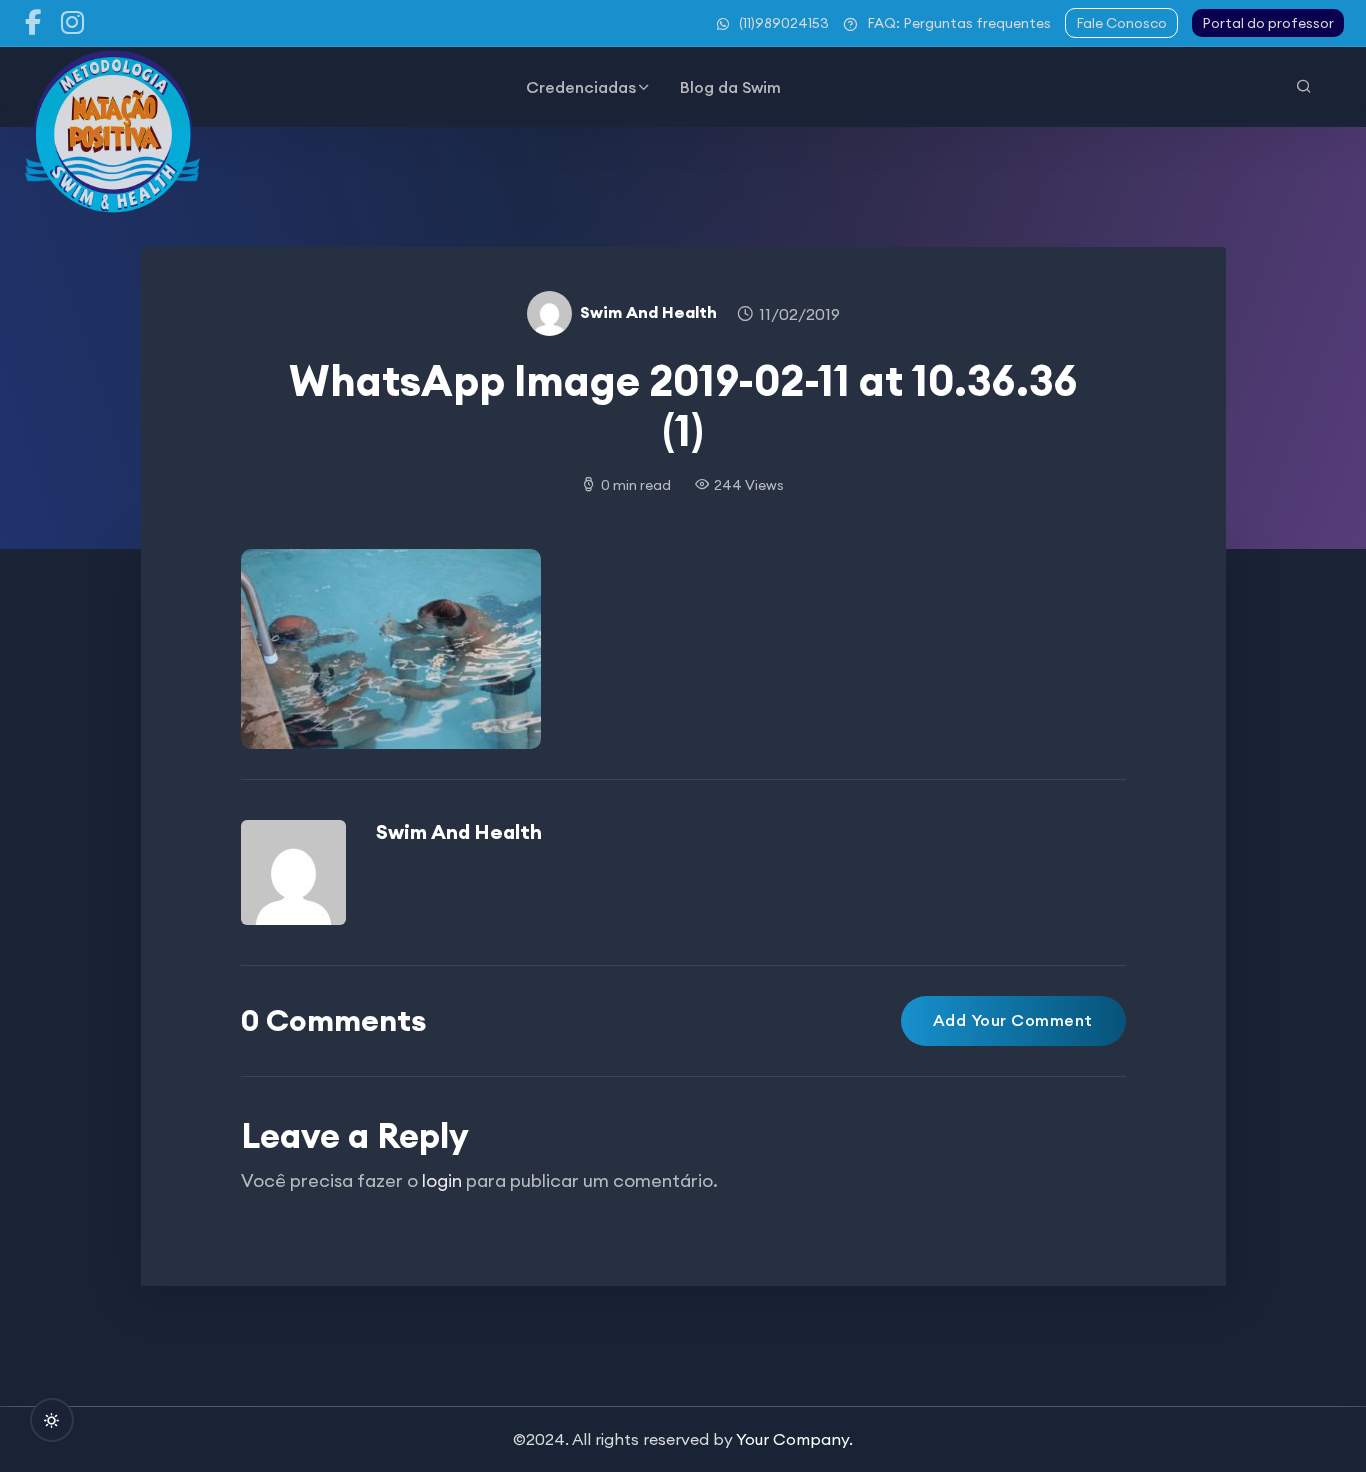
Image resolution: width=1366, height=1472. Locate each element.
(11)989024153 (784, 23)
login (442, 1180)
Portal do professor (1268, 23)
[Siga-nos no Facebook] (33, 23)
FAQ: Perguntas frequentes (959, 23)
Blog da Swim (730, 87)
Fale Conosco (1121, 23)
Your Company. (794, 1439)
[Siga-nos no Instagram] (73, 23)
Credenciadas (581, 87)
